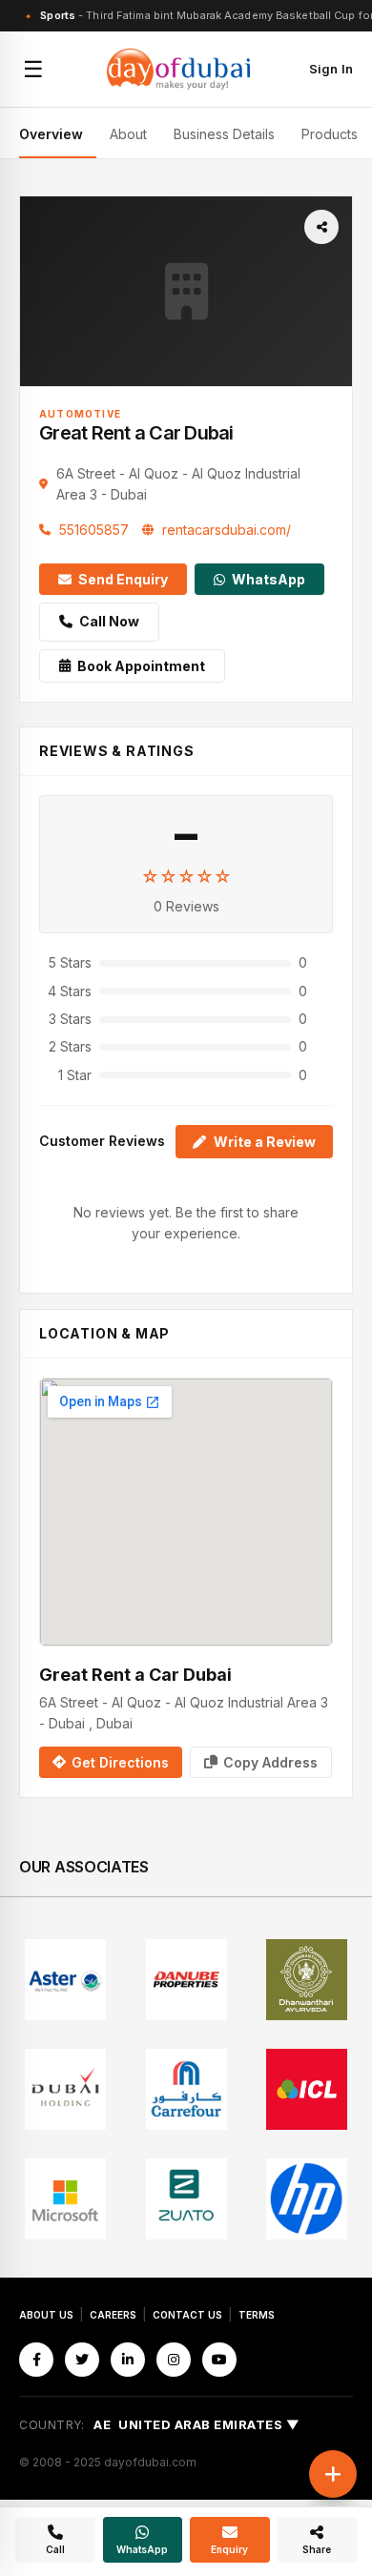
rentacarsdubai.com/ (227, 530)
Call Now (109, 621)
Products (330, 134)
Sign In (331, 69)
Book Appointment (141, 666)
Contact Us (187, 2315)
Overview (51, 134)
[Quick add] (333, 2474)
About (128, 134)
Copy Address (270, 1762)
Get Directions (120, 1762)
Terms (257, 2315)
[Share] (321, 227)
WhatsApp (269, 579)
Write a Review (265, 1142)
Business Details (224, 134)
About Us (46, 2315)
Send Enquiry (123, 579)
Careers (113, 2315)
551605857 (94, 530)
